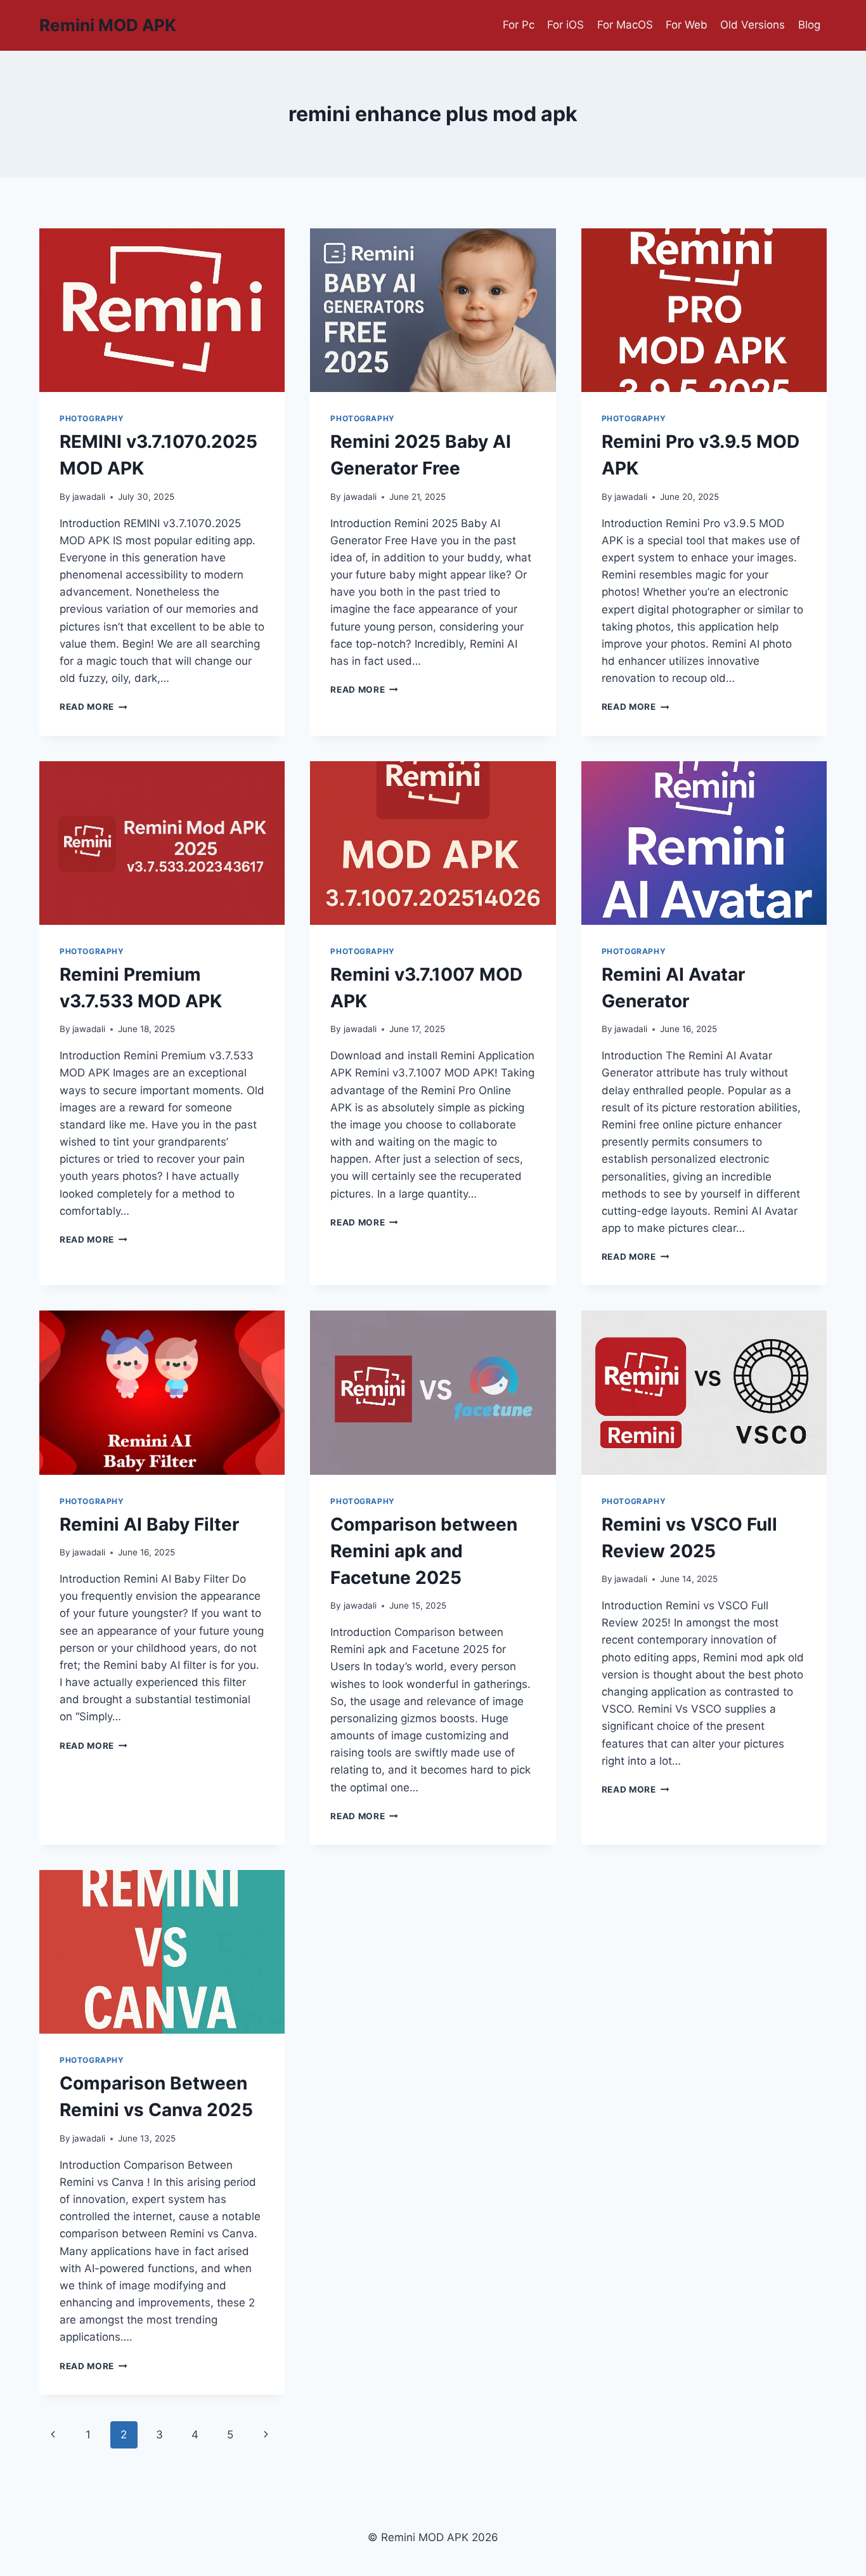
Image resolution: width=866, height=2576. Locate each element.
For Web (687, 25)
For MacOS (625, 25)
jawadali (89, 497)
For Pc (519, 25)
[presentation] (162, 310)
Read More (94, 707)
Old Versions (753, 25)
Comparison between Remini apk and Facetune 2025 (424, 1551)
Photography (92, 418)
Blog (809, 25)
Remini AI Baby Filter (149, 1524)
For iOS (565, 25)
